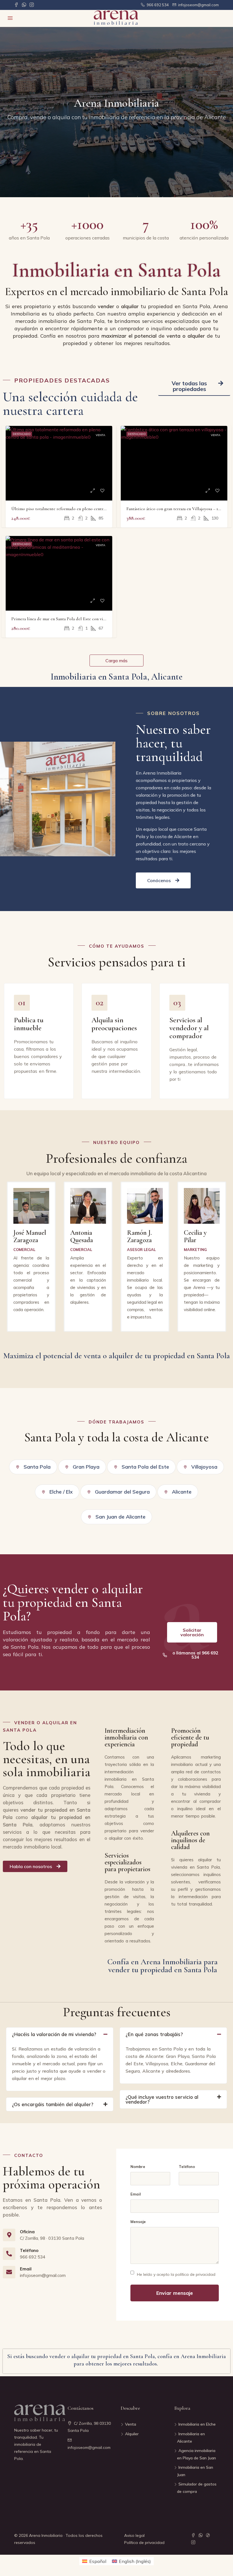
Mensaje (138, 2222)
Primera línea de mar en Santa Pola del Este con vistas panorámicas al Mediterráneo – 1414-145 (97, 619)
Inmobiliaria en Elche (197, 2424)
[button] (194, 386)
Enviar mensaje (175, 2293)
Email (136, 2194)
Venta (100, 435)
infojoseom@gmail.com (89, 2447)
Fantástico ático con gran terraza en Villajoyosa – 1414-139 (178, 509)
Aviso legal (134, 2535)
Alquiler (132, 2434)
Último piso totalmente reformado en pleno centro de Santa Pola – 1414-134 (80, 509)
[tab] (60, 2034)
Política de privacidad (144, 2543)
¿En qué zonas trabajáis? (154, 2034)
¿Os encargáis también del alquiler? (53, 2104)
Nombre (138, 2167)
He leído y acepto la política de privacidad (176, 2274)
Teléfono (187, 2167)
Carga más (116, 661)
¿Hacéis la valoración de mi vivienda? (54, 2034)
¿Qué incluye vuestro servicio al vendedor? (162, 2099)
